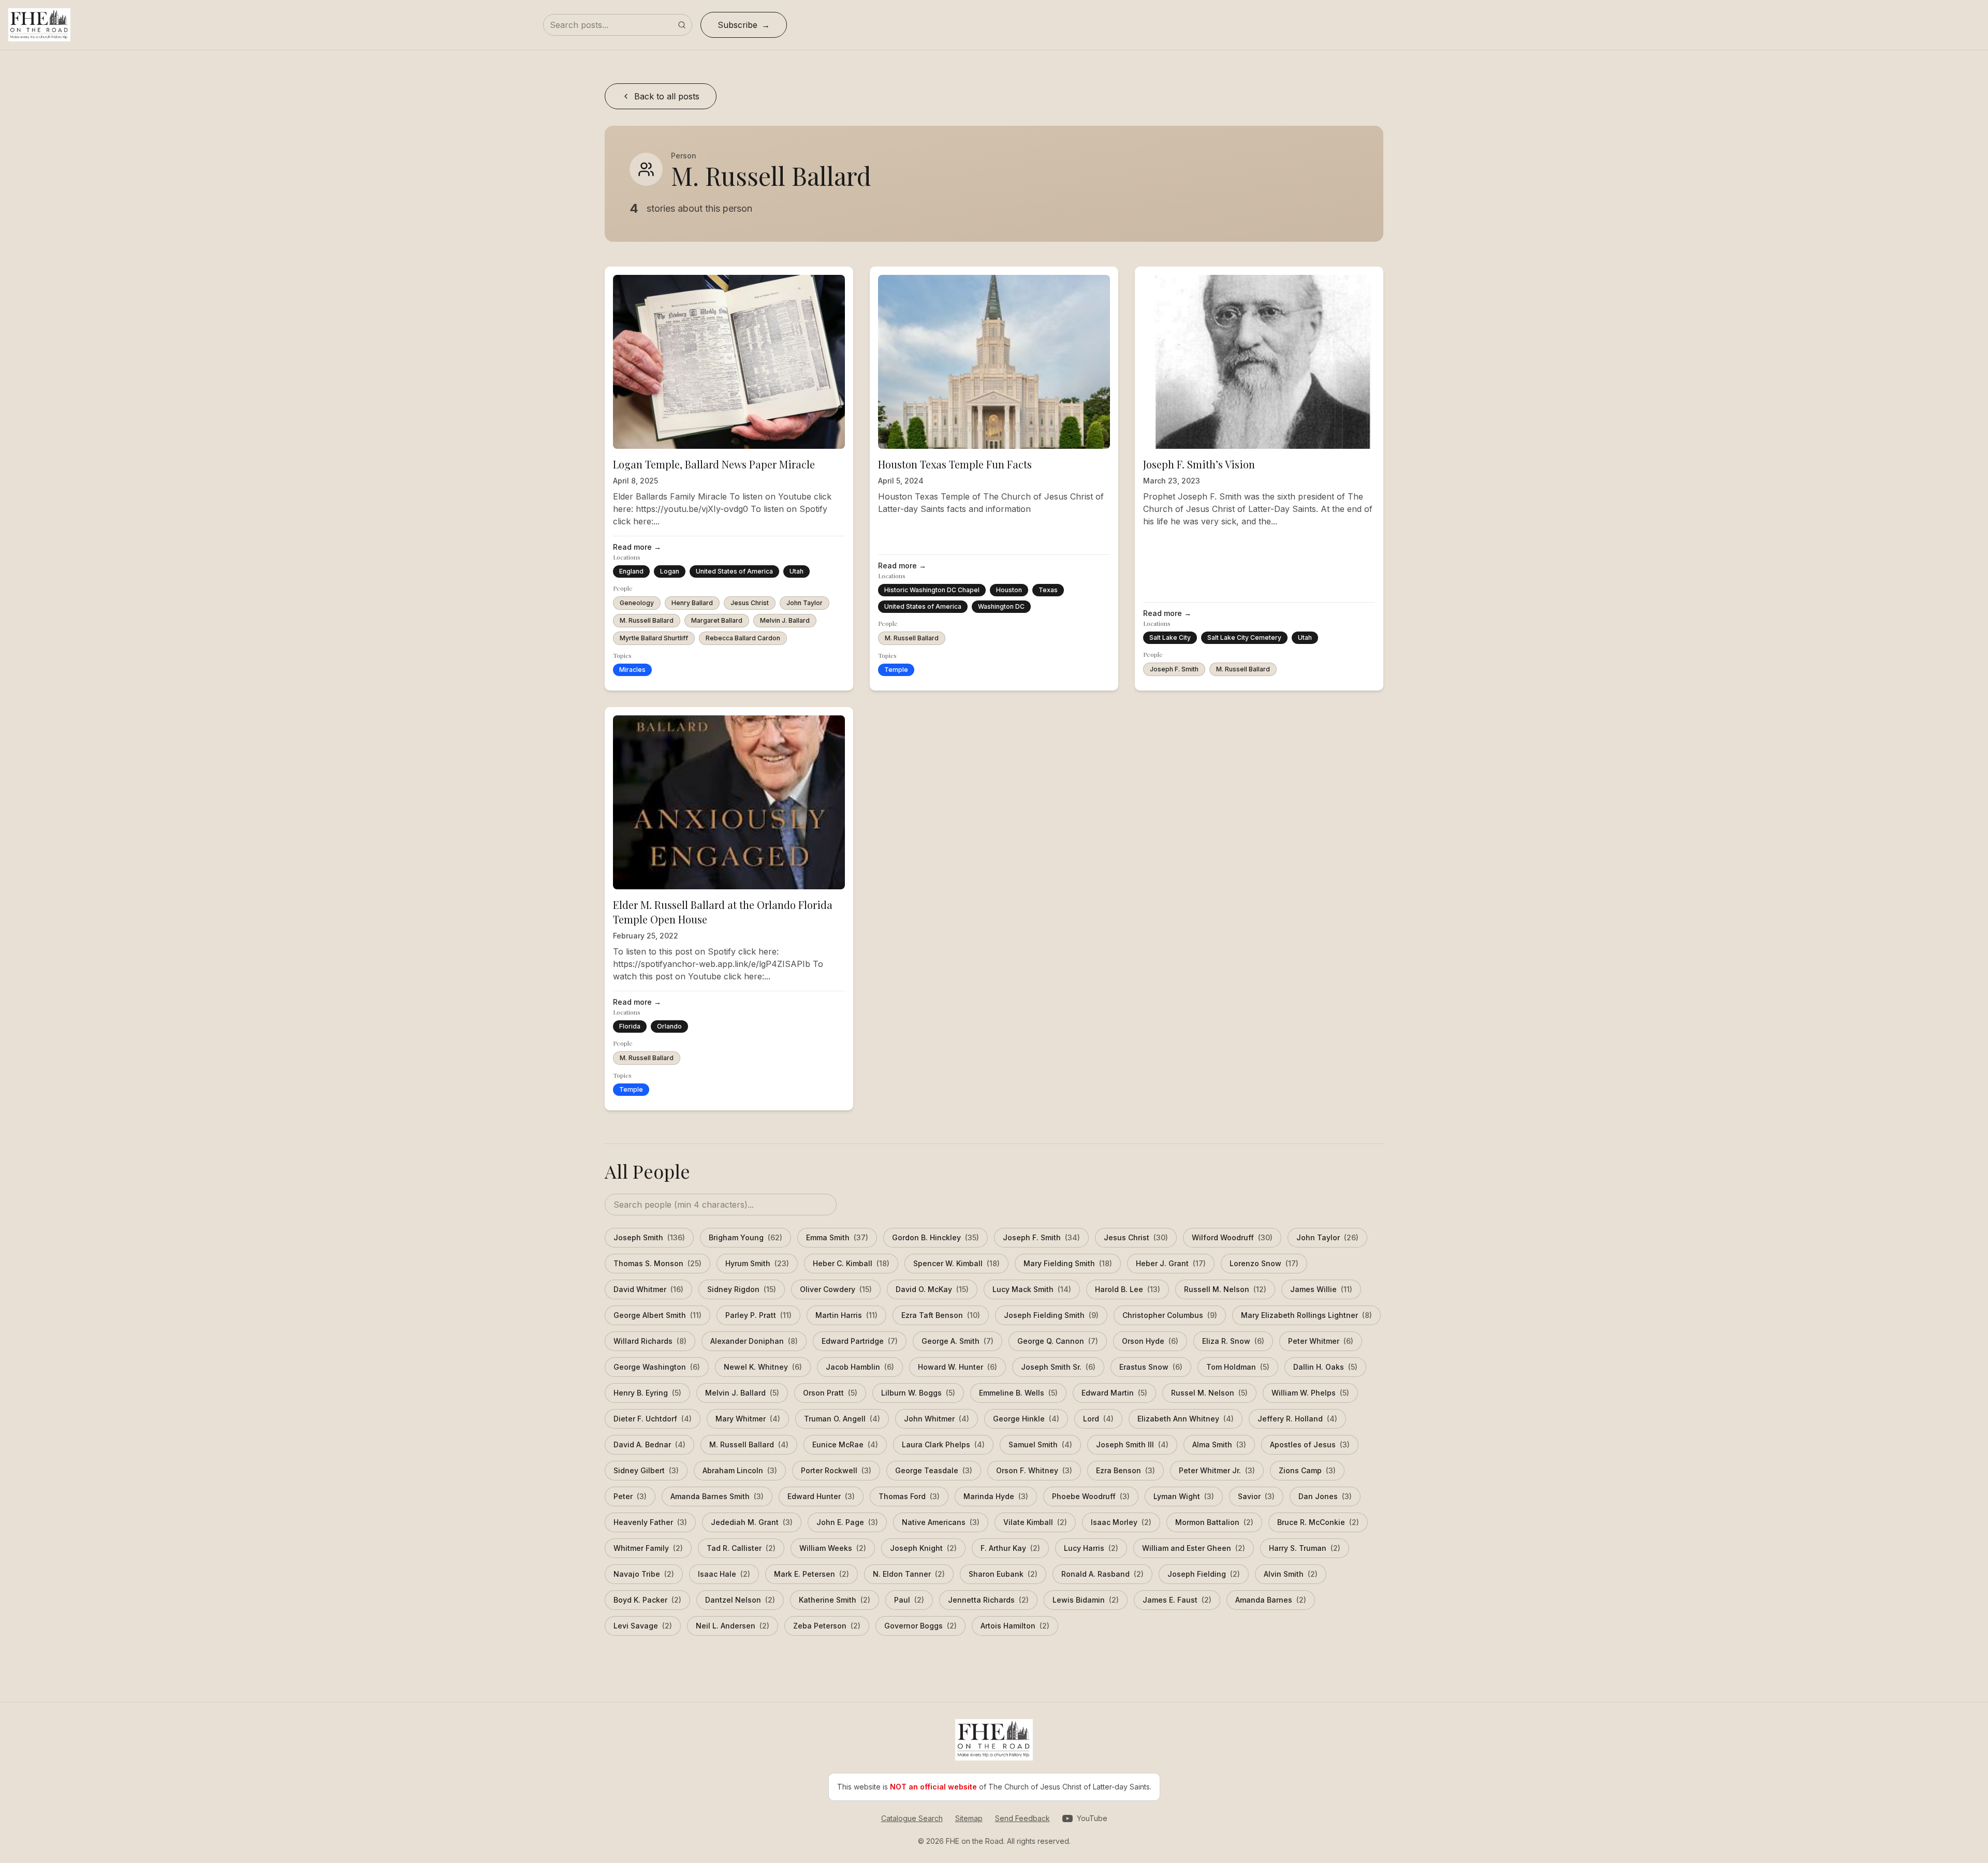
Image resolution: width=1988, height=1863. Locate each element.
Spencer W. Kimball (956, 1263)
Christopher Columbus (1170, 1315)
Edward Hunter (821, 1496)
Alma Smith (1219, 1444)
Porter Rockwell (836, 1470)
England (631, 571)
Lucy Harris (1091, 1548)
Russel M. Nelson (1209, 1393)
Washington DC (1001, 606)
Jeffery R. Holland (1297, 1419)
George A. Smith (958, 1341)
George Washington (657, 1367)
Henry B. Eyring (647, 1393)
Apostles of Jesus (1310, 1444)
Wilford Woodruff (1232, 1237)
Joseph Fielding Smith (1051, 1315)
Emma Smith (837, 1237)
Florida (630, 1026)
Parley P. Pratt (758, 1315)
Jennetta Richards (988, 1600)
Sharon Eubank (1003, 1574)
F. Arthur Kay (1010, 1548)
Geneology (637, 603)
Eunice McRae (845, 1444)
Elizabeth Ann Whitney (1186, 1419)
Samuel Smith (1040, 1444)
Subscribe (737, 25)
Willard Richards (650, 1341)
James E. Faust (1177, 1600)
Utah (796, 571)
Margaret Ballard (717, 620)
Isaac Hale (724, 1574)
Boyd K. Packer (647, 1600)
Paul (909, 1600)
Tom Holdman (1238, 1367)
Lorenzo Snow (1264, 1263)
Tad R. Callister (741, 1548)
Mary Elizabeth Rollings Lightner (1306, 1315)
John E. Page (847, 1522)
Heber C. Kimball (851, 1263)
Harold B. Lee (1128, 1289)
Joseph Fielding (1204, 1574)
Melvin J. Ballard (785, 620)
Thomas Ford (909, 1496)
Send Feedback (1022, 1818)
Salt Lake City (1170, 637)
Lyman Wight (1184, 1496)
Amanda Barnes (1271, 1600)
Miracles (632, 670)
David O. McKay (932, 1289)
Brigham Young (745, 1237)
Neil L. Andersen (733, 1626)
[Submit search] (682, 25)
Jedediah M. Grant (752, 1522)
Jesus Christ (750, 603)
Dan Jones (1325, 1496)
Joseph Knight (923, 1548)
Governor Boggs (920, 1626)
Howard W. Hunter (958, 1367)
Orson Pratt (830, 1393)
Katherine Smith (835, 1600)
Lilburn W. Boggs (918, 1393)
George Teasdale (934, 1470)
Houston (1009, 590)
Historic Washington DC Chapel (932, 590)
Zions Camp (1307, 1470)
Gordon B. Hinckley (935, 1237)
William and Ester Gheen (1194, 1548)
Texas (1048, 590)
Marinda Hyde (996, 1496)
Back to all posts (667, 96)
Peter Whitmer (1321, 1341)
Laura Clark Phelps (943, 1444)
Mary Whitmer (748, 1419)
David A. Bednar (649, 1444)
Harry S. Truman (1305, 1548)
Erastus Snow (1151, 1367)
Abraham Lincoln (740, 1470)
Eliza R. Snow (1233, 1341)
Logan (670, 571)
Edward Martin (1114, 1393)
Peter (630, 1496)
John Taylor (805, 603)
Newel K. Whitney (763, 1367)
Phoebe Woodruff (1091, 1496)
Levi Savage (643, 1626)
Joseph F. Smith (1174, 669)
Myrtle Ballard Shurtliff (654, 638)
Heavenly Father (650, 1522)
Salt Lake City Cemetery (1244, 637)
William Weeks (833, 1548)
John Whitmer (937, 1419)
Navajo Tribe (644, 1574)
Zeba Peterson (827, 1626)
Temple (896, 670)
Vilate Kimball (1035, 1522)
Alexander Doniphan (754, 1341)
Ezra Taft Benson (941, 1315)
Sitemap (969, 1818)
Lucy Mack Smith (1032, 1289)
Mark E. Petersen (812, 1574)
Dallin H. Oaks (1325, 1367)
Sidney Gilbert (646, 1470)
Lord (1098, 1419)
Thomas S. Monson (657, 1263)
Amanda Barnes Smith (717, 1496)
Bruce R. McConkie (1318, 1522)
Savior (1256, 1496)
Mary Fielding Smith (1068, 1263)
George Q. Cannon (1058, 1341)
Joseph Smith (649, 1237)
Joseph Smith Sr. (1058, 1367)
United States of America (734, 571)
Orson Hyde (1150, 1341)
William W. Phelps (1310, 1393)
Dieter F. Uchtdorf (653, 1419)
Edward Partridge (860, 1341)
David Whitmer (648, 1289)
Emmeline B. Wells (1018, 1393)
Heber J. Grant (1171, 1263)
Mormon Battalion (1214, 1522)
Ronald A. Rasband (1102, 1574)
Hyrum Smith (757, 1263)
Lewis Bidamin (1086, 1600)
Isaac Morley (1121, 1522)
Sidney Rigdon (742, 1289)
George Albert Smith (657, 1315)
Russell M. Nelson (1225, 1289)
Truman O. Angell (842, 1419)
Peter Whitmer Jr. (1217, 1470)
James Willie (1321, 1289)
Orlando (669, 1026)
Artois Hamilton (1015, 1626)
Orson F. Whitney (1034, 1470)
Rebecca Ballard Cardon (743, 638)
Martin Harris (846, 1315)
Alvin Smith (1291, 1574)
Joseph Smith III (1132, 1444)
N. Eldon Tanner (909, 1574)
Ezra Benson (1125, 1470)
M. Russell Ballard (647, 620)
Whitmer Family (648, 1548)
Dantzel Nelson (740, 1600)
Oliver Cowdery (836, 1289)
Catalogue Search (912, 1818)
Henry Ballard (692, 603)
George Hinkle (1026, 1419)
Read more (637, 547)
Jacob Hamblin (860, 1367)
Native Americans (941, 1522)
